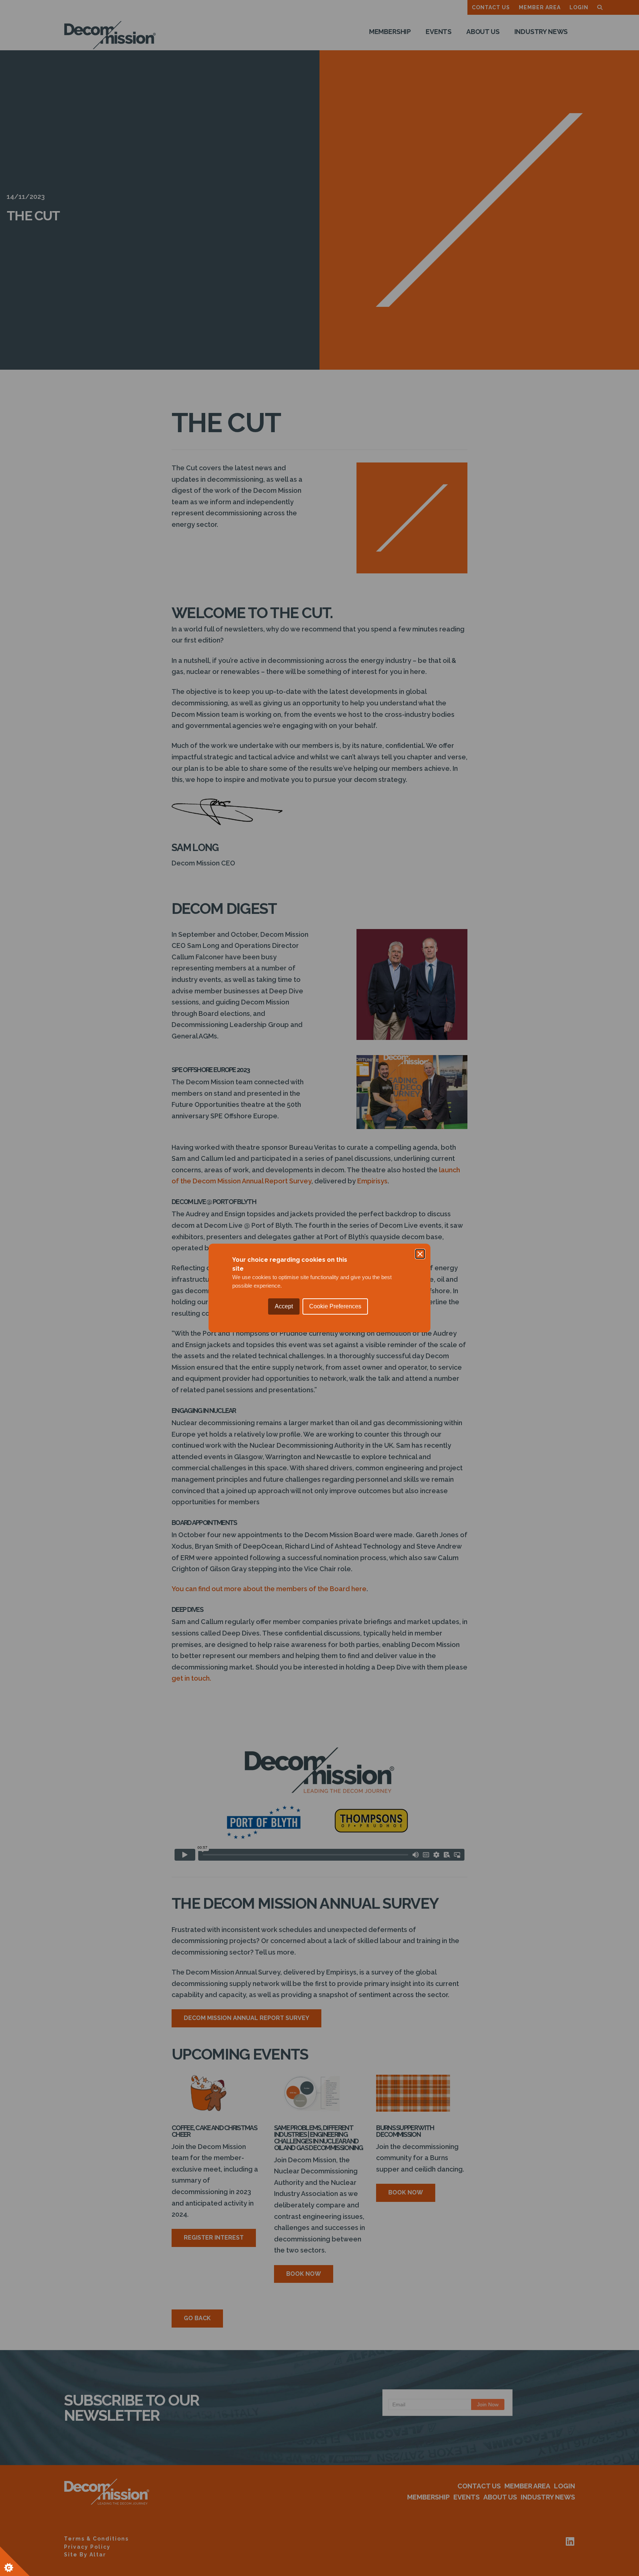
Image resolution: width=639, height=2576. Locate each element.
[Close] (420, 1254)
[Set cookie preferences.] (15, 2561)
